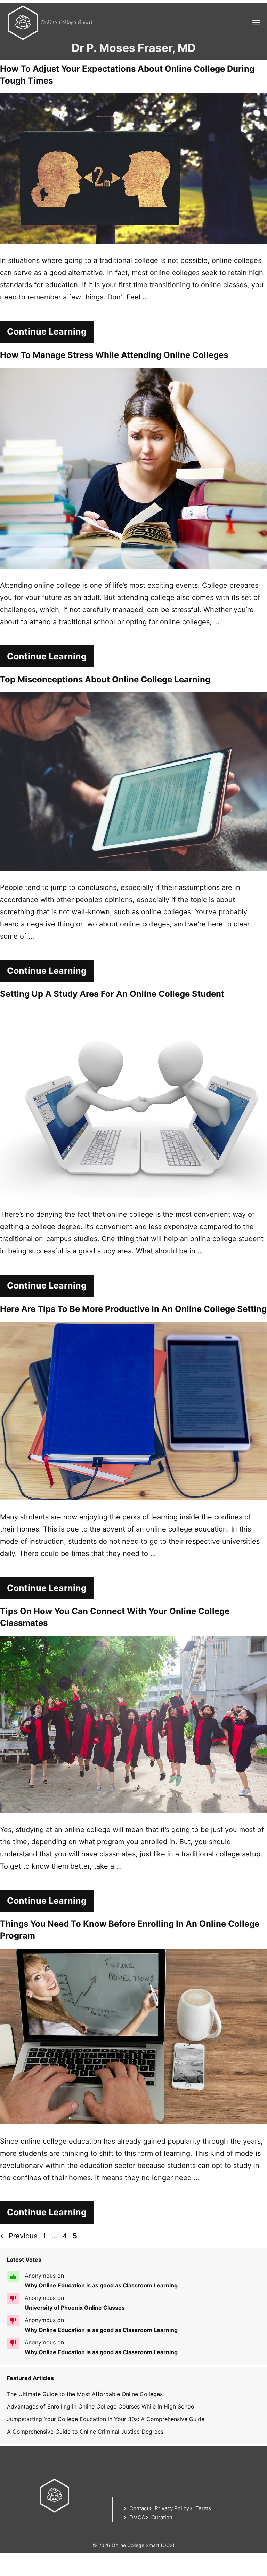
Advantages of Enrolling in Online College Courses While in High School (101, 2406)
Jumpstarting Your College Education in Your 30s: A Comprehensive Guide (106, 2419)
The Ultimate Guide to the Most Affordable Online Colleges (85, 2394)
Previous (19, 2236)
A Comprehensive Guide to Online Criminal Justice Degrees (85, 2432)
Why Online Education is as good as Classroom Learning (101, 2285)
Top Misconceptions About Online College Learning (105, 679)
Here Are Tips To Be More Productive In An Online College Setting (133, 1309)
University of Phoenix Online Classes (75, 2308)
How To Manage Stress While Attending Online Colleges (114, 355)
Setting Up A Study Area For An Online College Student (112, 994)
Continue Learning (47, 331)
